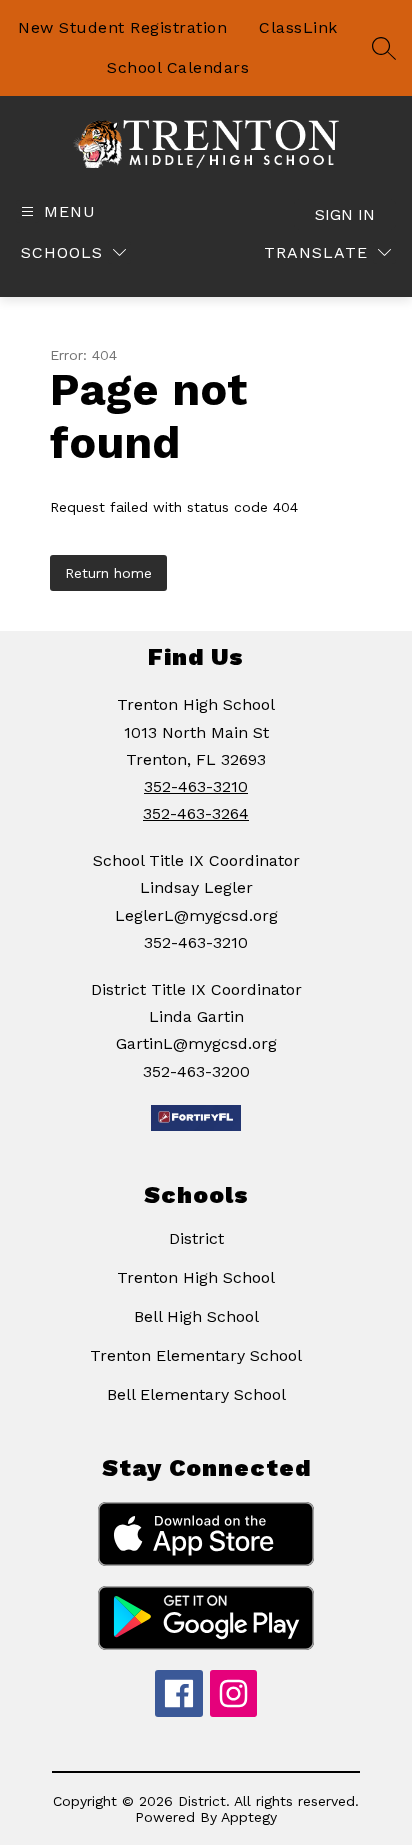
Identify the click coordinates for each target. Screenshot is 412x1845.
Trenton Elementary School (196, 1355)
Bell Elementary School (196, 1394)
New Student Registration (122, 27)
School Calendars (178, 67)
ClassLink (298, 27)
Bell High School (196, 1316)
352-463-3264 (196, 813)
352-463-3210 (196, 786)
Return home (108, 573)
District (196, 1238)
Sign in (345, 214)
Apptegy (249, 1817)
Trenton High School (196, 1277)
